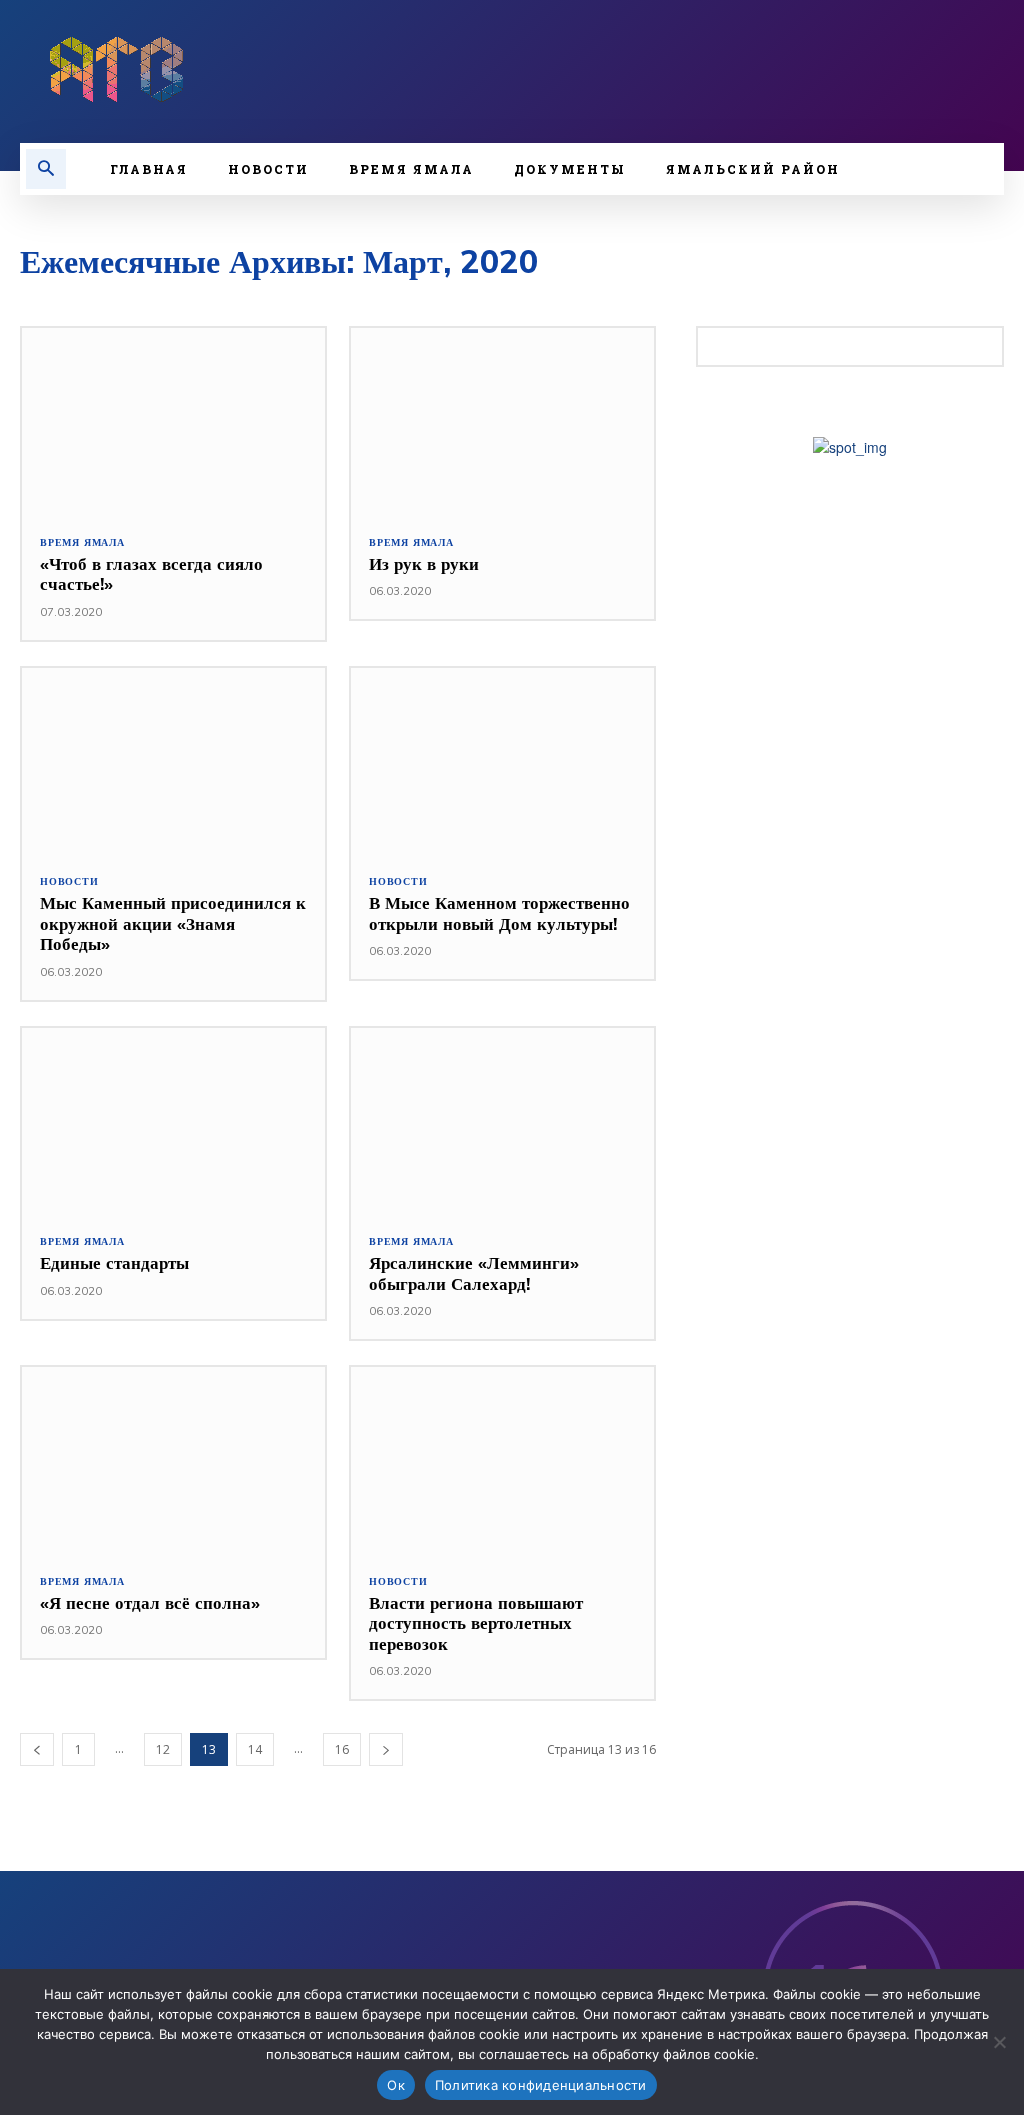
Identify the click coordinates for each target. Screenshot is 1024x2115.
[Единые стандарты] (173, 1122)
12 (163, 1749)
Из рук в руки (424, 563)
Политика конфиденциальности (541, 2085)
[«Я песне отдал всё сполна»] (173, 1461)
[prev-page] (37, 1749)
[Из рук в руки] (502, 422)
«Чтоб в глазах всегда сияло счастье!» (151, 573)
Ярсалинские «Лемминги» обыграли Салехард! (474, 1272)
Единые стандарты (114, 1262)
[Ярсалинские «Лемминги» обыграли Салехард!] (502, 1122)
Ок (396, 2085)
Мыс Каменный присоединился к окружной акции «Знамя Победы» (173, 923)
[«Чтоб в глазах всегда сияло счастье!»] (173, 422)
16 (342, 1749)
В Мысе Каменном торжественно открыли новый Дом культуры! (499, 912)
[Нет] (999, 2042)
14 (255, 1749)
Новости (69, 882)
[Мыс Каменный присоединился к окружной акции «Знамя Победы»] (173, 762)
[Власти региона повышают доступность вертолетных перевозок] (502, 1461)
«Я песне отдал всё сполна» (150, 1602)
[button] (46, 169)
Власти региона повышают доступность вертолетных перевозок (476, 1623)
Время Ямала (82, 543)
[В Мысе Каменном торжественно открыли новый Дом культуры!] (502, 762)
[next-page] (386, 1749)
